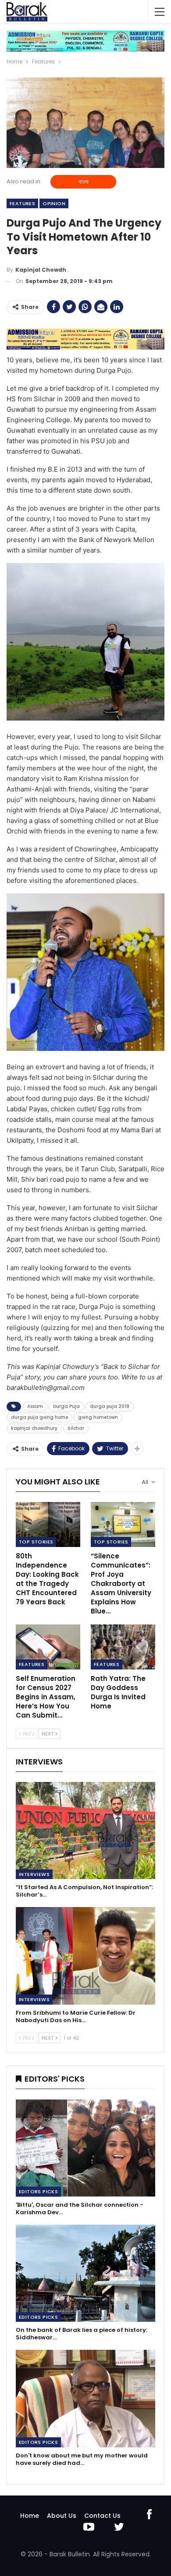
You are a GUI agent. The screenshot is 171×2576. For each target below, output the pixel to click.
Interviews (34, 1874)
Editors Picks (38, 2191)
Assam (35, 1406)
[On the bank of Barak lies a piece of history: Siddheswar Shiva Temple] (85, 2273)
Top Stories (36, 1542)
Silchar (76, 1428)
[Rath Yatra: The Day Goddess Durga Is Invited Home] (123, 1647)
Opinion (54, 203)
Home (30, 2516)
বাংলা (84, 182)
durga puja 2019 (110, 1406)
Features (22, 203)
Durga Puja (66, 1406)
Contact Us (102, 2516)
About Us (62, 2516)
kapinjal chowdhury (34, 1428)
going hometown (98, 1417)
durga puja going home (39, 1417)
